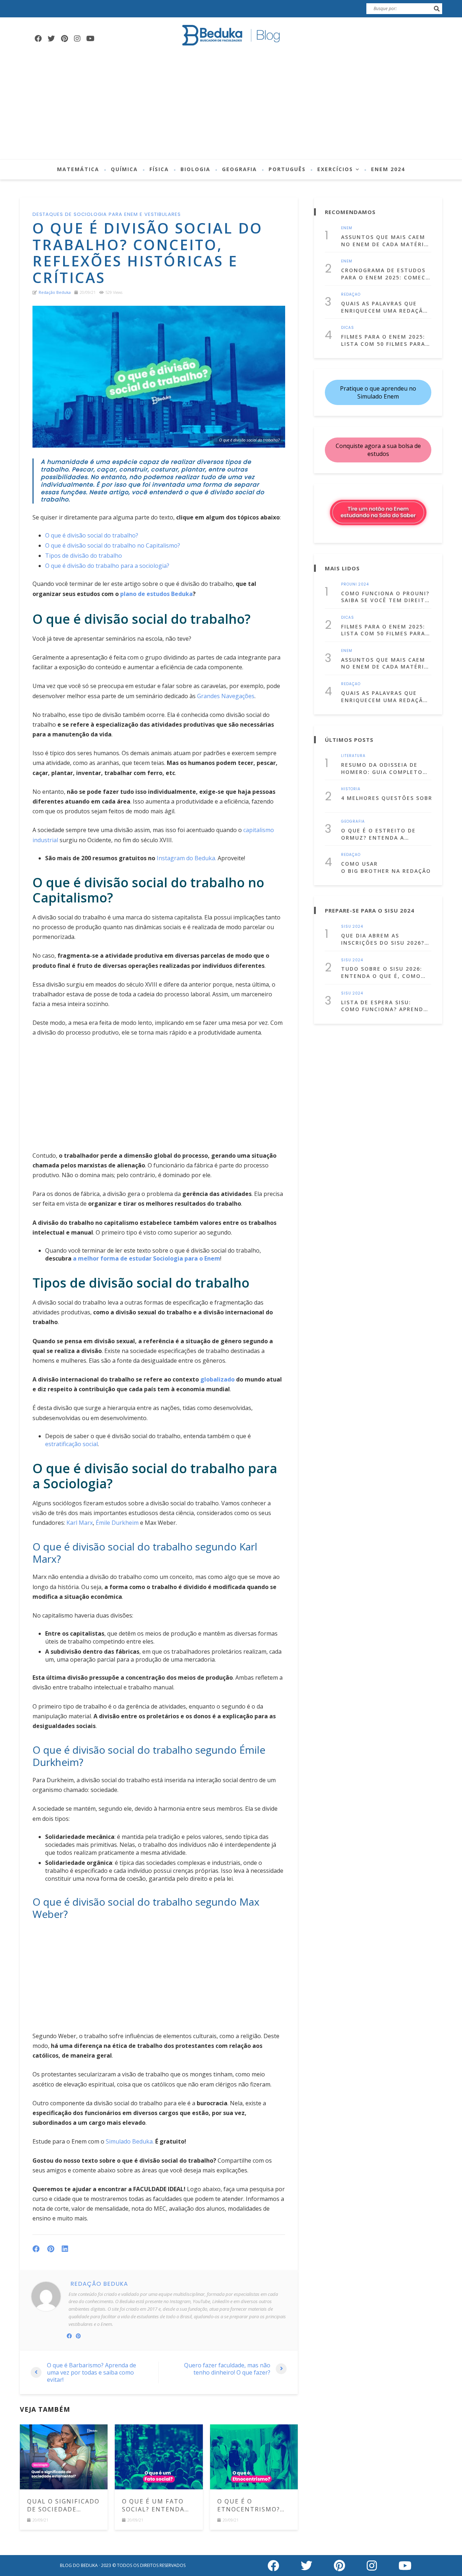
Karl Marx (80, 1523)
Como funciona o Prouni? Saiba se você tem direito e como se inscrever (385, 597)
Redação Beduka (55, 292)
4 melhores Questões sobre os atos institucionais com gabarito (386, 798)
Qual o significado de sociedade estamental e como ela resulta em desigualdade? (63, 2505)
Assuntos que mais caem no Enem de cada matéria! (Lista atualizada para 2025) (386, 241)
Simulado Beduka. (130, 2141)
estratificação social (71, 1444)
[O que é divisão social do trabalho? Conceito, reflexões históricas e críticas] (159, 377)
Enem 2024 (388, 169)
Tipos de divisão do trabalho (84, 556)
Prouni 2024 (355, 584)
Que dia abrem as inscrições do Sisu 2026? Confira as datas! (383, 939)
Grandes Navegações (226, 696)
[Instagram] (77, 39)
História (351, 789)
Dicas (348, 328)
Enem (347, 228)
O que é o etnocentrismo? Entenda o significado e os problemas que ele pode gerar (253, 2505)
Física (159, 169)
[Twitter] (51, 39)
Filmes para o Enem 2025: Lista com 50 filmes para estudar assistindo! (383, 340)
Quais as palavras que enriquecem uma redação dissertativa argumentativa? (384, 307)
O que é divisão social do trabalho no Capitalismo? (113, 545)
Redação (351, 295)
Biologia (195, 169)
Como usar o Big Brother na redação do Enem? (386, 867)
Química (124, 169)
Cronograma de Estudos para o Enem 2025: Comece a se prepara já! (385, 274)
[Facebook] (38, 39)
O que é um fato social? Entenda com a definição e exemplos (156, 2505)
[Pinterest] (64, 39)
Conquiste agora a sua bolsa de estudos (378, 450)
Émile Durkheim (117, 1523)
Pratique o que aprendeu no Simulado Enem (378, 392)
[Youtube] (90, 39)
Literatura (353, 756)
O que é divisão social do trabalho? (92, 535)
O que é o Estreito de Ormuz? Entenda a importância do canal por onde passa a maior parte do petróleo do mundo (382, 834)
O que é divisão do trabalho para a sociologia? (107, 566)
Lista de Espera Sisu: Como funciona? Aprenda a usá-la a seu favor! (384, 1006)
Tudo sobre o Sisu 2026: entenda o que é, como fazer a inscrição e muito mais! (386, 972)
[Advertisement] (231, 105)
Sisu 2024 (352, 927)
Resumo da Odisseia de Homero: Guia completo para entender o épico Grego (382, 768)
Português (287, 169)
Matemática (78, 169)
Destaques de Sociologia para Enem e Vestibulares (107, 214)
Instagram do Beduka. (186, 858)
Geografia (239, 169)
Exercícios (335, 169)
